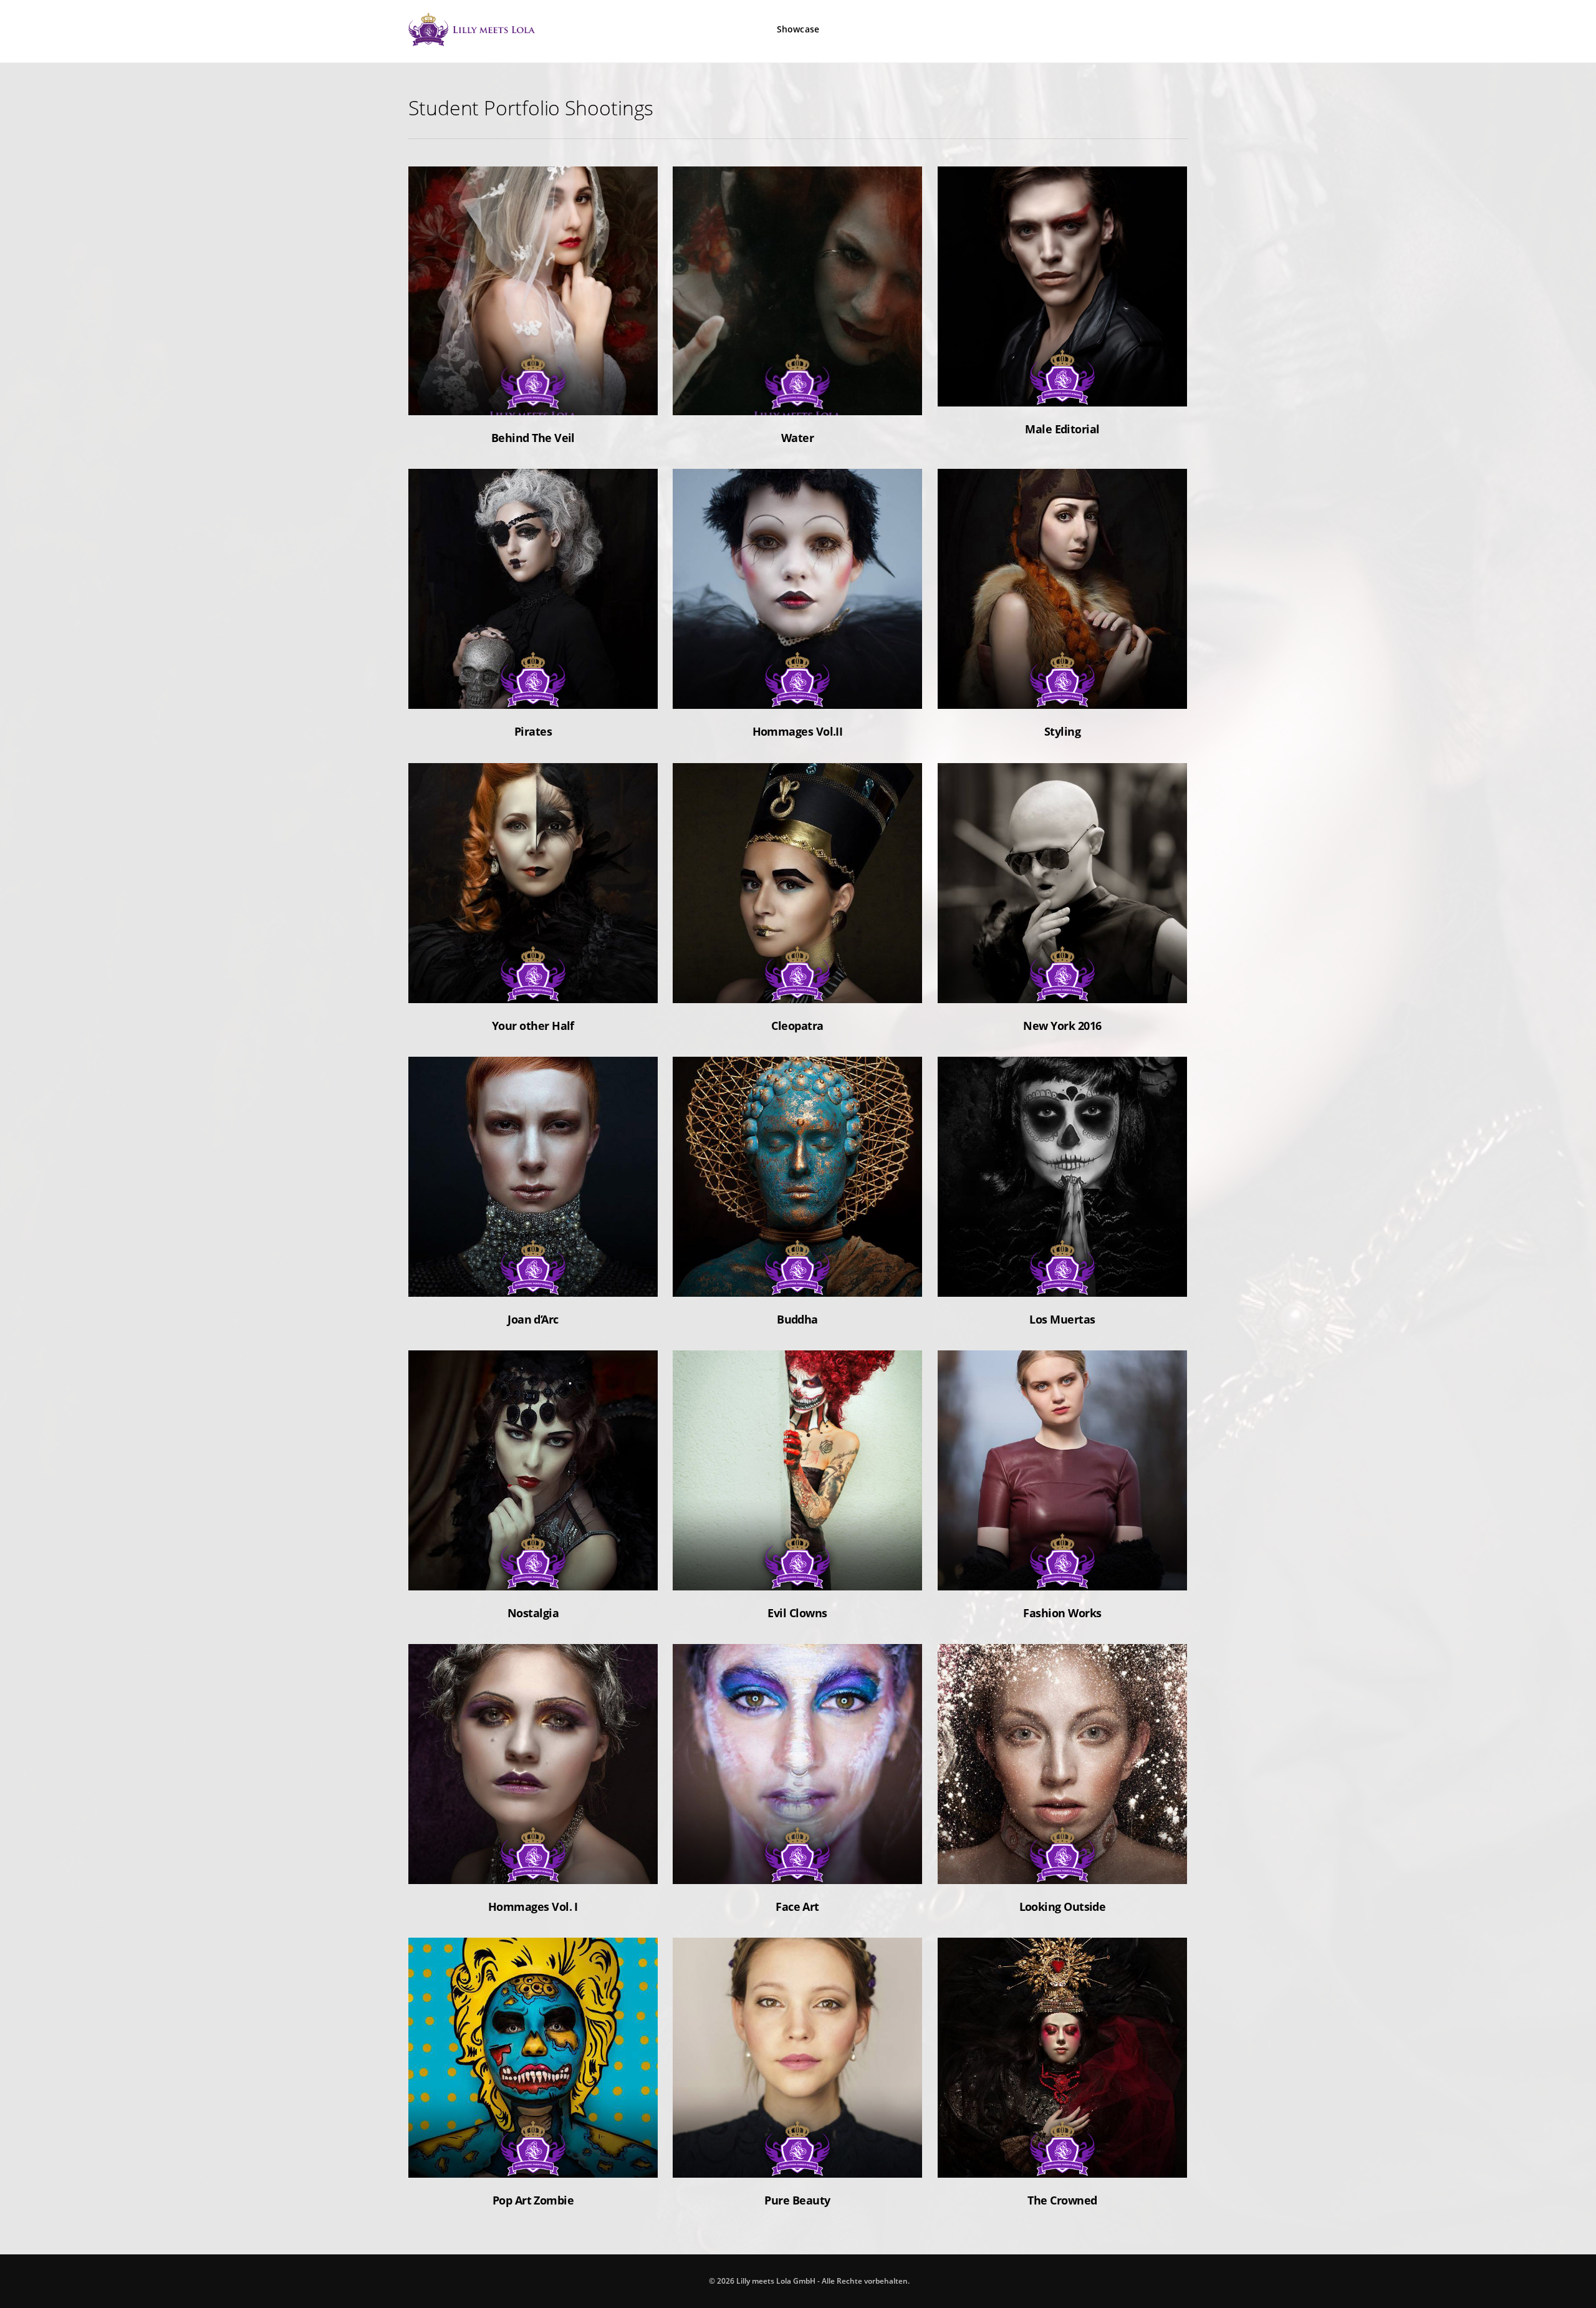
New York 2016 (1062, 986)
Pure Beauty (798, 2161)
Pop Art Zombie (533, 2161)
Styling (1062, 692)
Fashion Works (1063, 1574)
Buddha (798, 1280)
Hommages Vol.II (797, 692)
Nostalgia (533, 1574)
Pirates (533, 692)
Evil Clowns (797, 1574)
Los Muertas (1062, 1280)
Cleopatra (797, 986)
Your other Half (533, 986)
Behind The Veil (533, 399)
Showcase (798, 29)
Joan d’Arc (533, 1280)
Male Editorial (1062, 390)
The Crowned (1062, 2161)
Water (797, 399)
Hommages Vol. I (533, 1867)
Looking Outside (1062, 1867)
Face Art (797, 1867)
